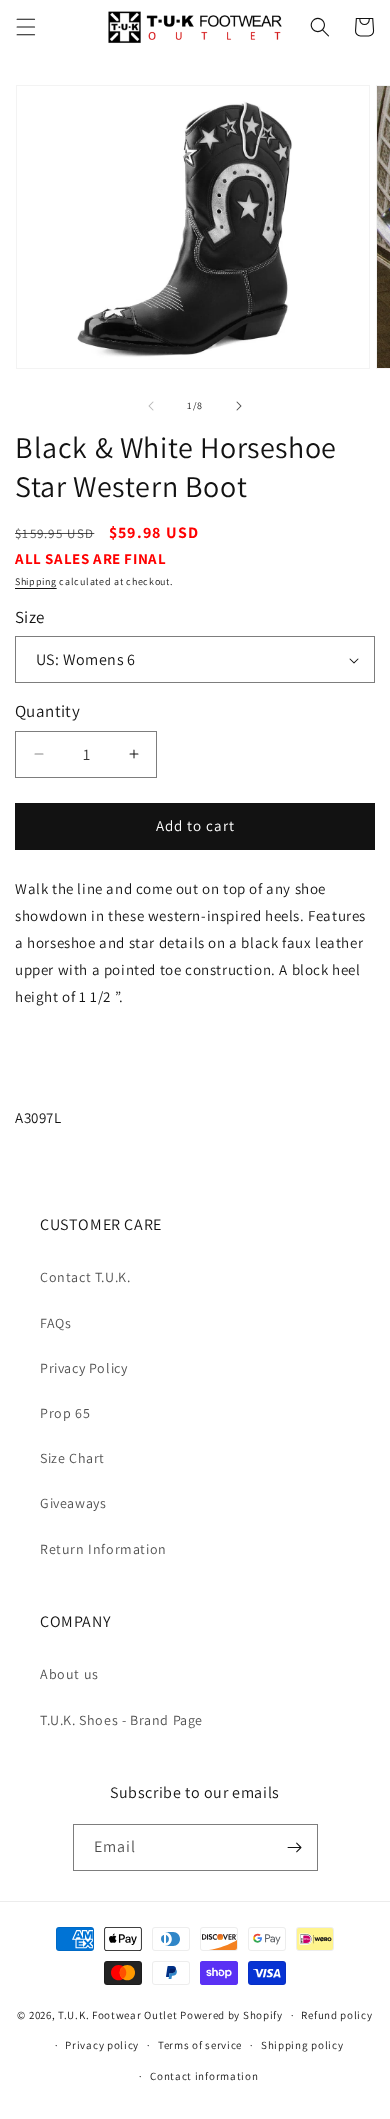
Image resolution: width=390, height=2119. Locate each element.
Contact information (204, 2076)
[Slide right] (239, 406)
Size (30, 617)
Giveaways (73, 1503)
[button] (26, 27)
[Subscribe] (295, 1847)
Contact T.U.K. (85, 1277)
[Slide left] (151, 406)
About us (69, 1674)
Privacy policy (102, 2045)
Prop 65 (65, 1413)
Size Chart (72, 1458)
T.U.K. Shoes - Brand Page (121, 1720)
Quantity (47, 711)
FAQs (55, 1323)
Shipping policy (302, 2045)
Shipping (36, 581)
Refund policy (336, 2015)
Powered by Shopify (231, 2015)
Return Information (103, 1549)
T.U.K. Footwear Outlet (117, 2015)
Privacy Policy (83, 1368)
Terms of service (200, 2045)
